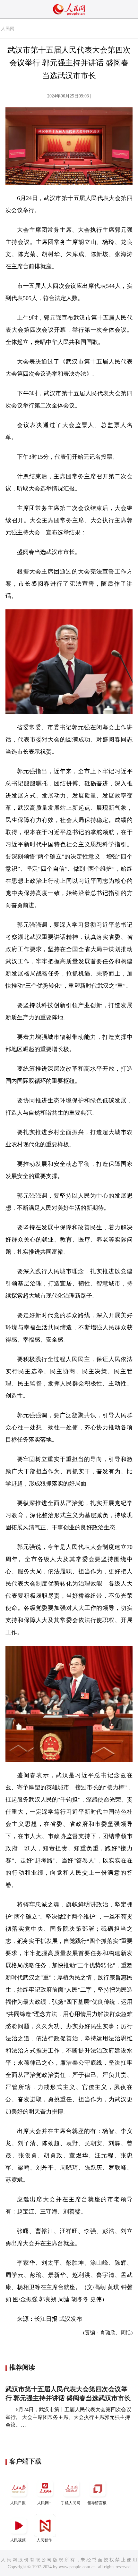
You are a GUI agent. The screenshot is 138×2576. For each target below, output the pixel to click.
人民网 (8, 29)
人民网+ (44, 2503)
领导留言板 (97, 2503)
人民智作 (44, 2540)
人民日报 (18, 2503)
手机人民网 (71, 2503)
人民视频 (18, 2540)
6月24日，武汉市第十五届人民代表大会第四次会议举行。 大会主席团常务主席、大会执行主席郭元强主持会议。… (68, 2417)
